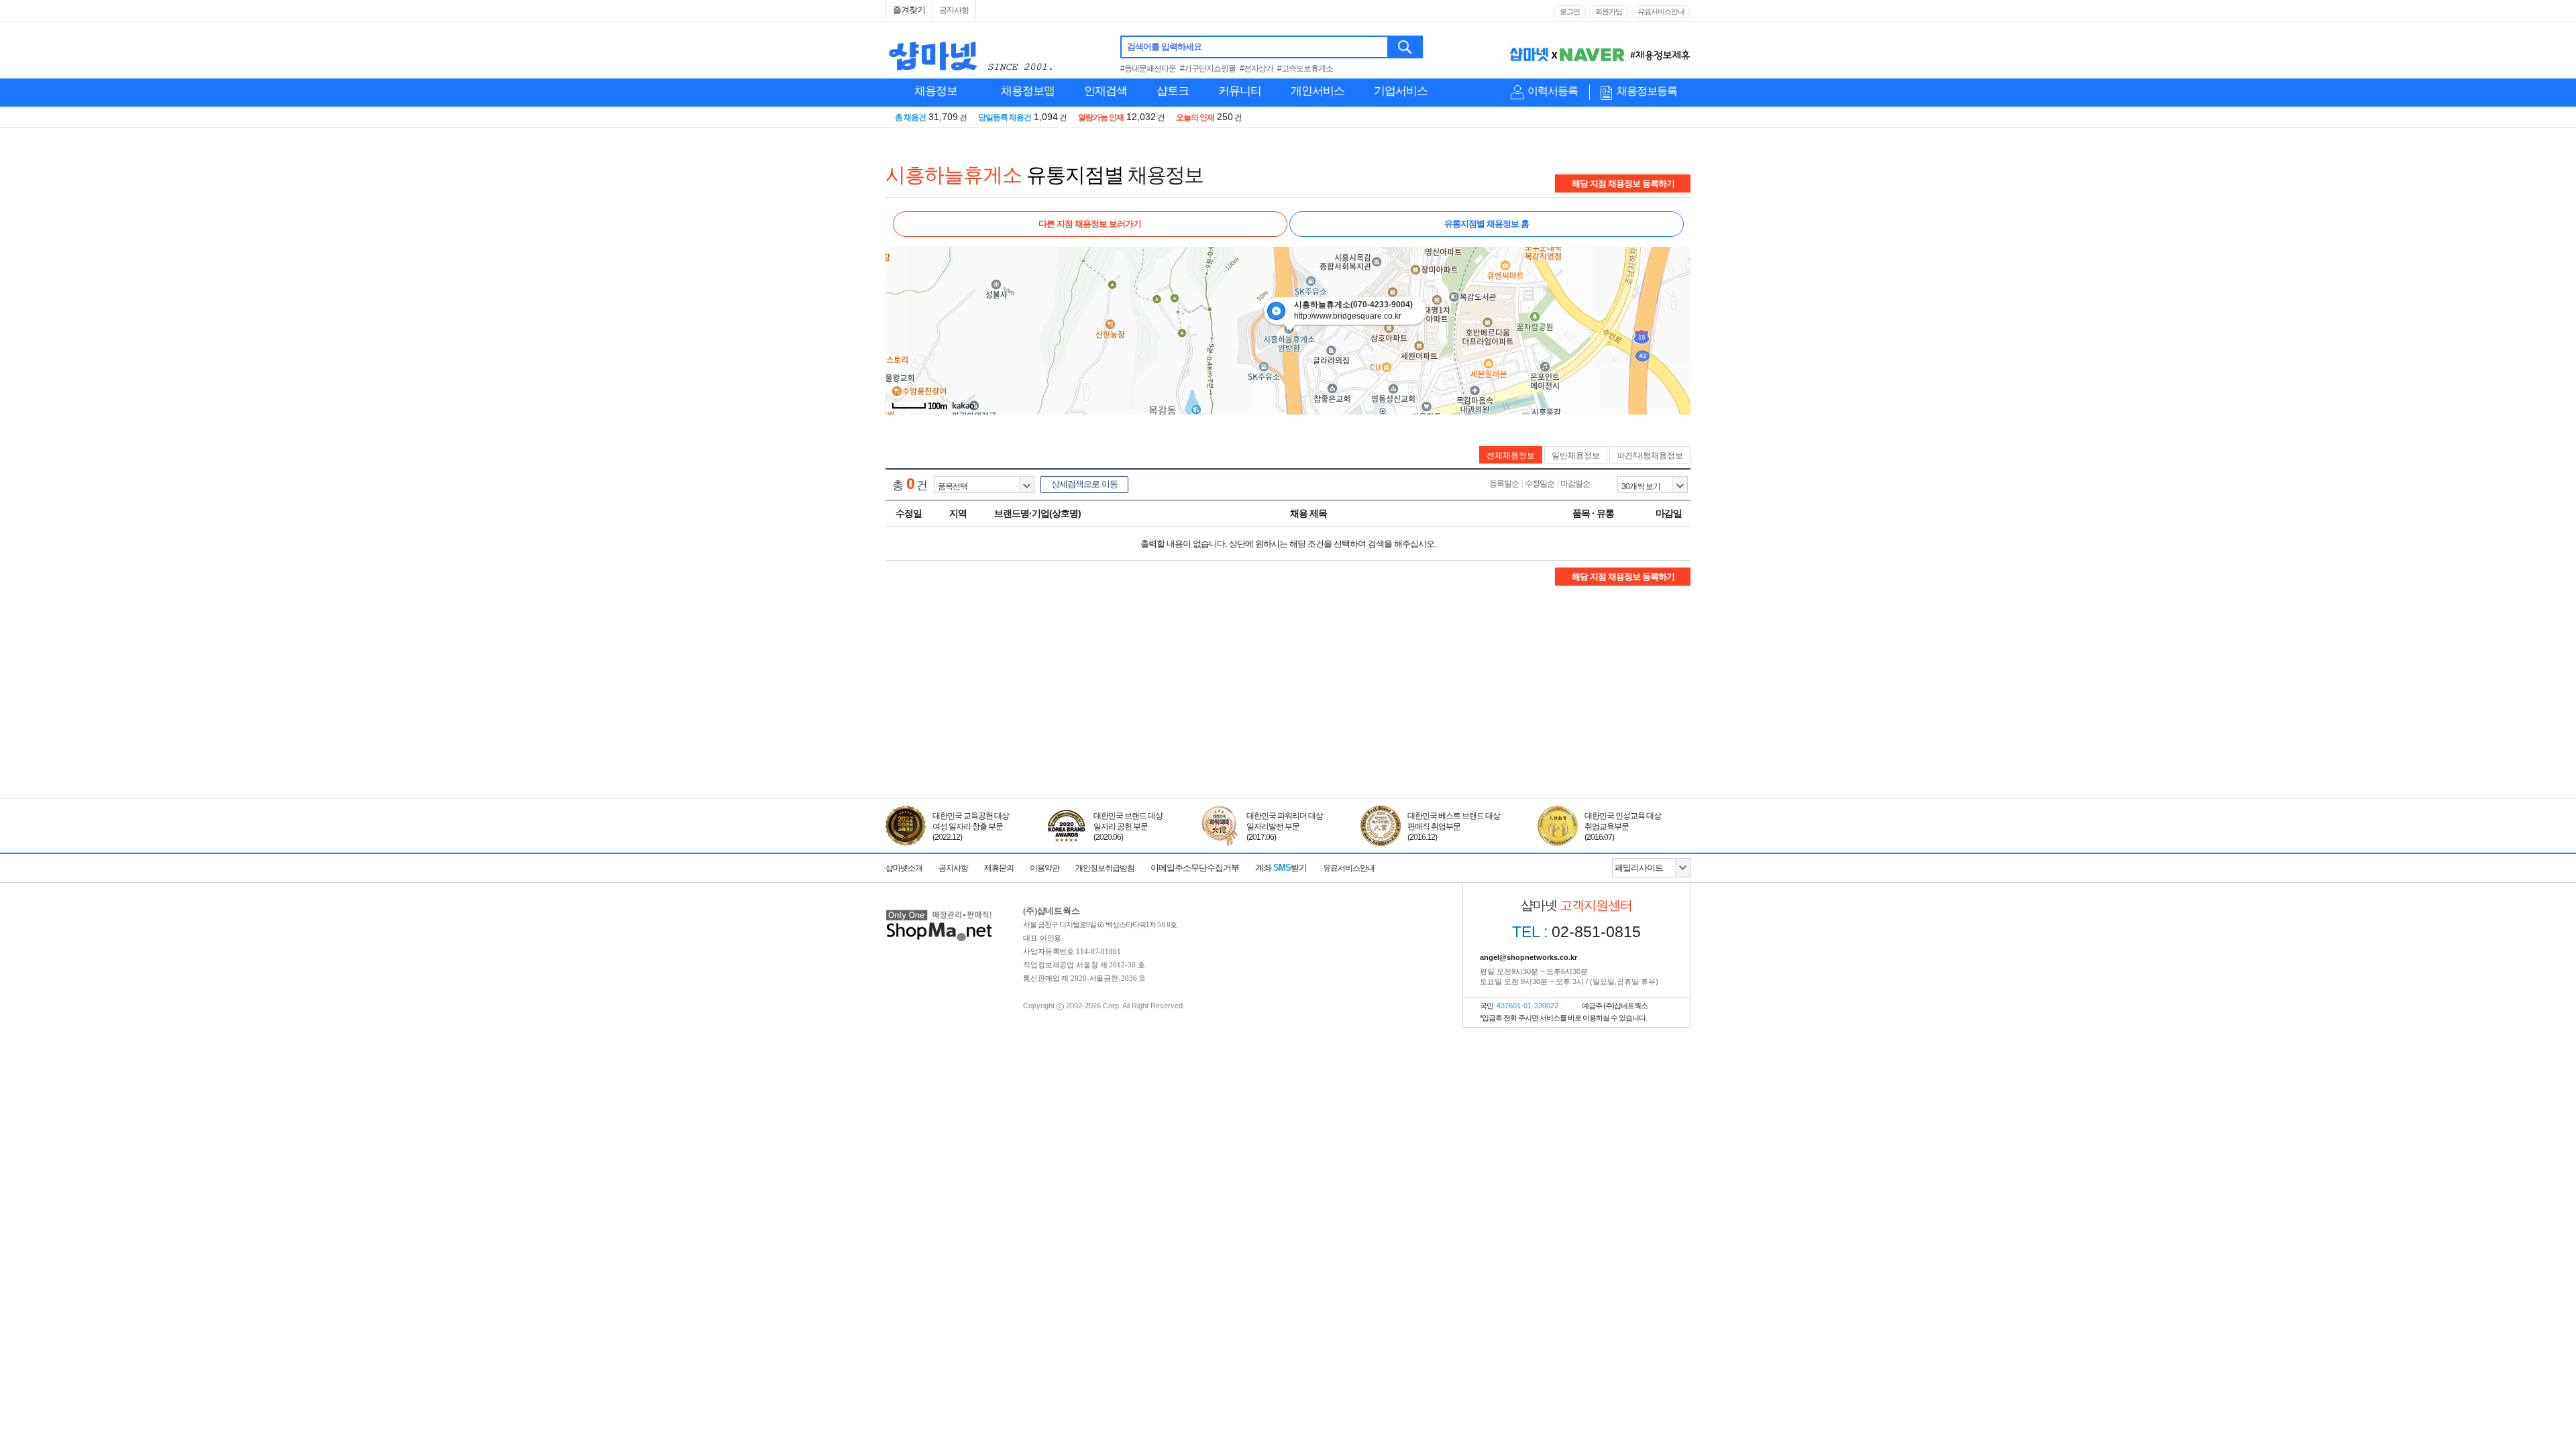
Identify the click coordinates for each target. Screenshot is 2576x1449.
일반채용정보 (1576, 455)
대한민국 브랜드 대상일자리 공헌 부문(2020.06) (1128, 826)
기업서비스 (1401, 91)
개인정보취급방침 (1105, 868)
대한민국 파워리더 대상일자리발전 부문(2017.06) (1285, 826)
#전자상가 (1256, 68)
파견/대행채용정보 (1650, 455)
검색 (1406, 47)
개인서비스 (1318, 91)
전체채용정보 (1511, 455)
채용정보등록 (1647, 91)
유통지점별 (1075, 175)
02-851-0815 (1576, 932)
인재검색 (1106, 91)
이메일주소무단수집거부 (1195, 868)
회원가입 (1609, 11)
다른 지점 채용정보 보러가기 (1090, 224)
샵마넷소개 (904, 868)
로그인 (1570, 11)
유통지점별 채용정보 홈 (1487, 224)
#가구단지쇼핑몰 (1208, 68)
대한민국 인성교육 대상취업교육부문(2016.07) (1623, 826)
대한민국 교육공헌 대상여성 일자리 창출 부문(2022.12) (971, 826)
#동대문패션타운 (1148, 68)
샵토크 (1173, 91)
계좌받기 (1281, 868)
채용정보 (936, 91)
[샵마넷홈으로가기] (939, 911)
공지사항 (954, 10)
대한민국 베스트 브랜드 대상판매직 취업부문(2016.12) (1454, 826)
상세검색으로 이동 (1084, 484)
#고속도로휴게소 (1305, 68)
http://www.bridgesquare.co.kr (1348, 316)
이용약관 (1044, 868)
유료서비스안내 (1661, 11)
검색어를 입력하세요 (1164, 47)
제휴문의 (999, 868)
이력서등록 (1553, 91)
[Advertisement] (1288, 737)
